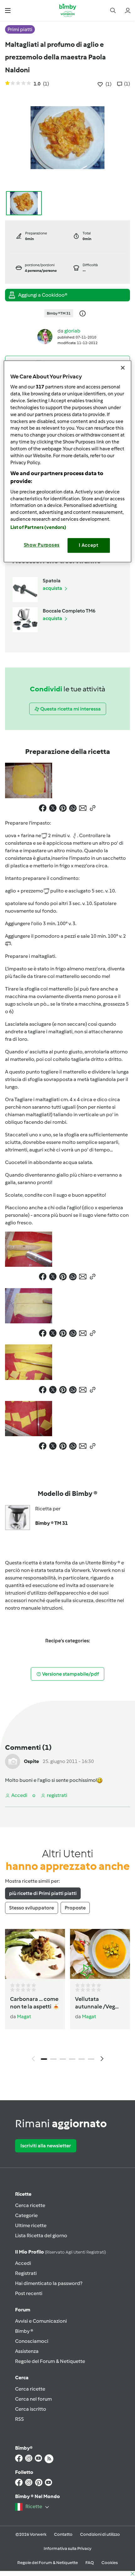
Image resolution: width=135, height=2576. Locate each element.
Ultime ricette (31, 2225)
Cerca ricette (30, 2205)
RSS (19, 2419)
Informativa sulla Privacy (67, 2549)
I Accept (89, 546)
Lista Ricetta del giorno (41, 2235)
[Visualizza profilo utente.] (45, 336)
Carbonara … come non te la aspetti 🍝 (35, 2003)
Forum (23, 2310)
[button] (8, 10)
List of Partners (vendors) (38, 528)
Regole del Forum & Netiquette (50, 2361)
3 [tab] (63, 2059)
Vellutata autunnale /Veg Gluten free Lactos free (99, 2003)
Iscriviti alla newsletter (46, 2146)
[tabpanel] (67, 1997)
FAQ (90, 2563)
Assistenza (27, 2351)
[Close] (123, 368)
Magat (24, 2016)
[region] (68, 461)
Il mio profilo (60, 2252)
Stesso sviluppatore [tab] (32, 1908)
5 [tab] (82, 2059)
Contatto (63, 2534)
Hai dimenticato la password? (49, 2283)
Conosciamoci (32, 2341)
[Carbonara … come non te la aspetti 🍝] (35, 1954)
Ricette (23, 2194)
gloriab (72, 331)
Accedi (23, 2263)
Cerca (22, 2378)
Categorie (26, 2215)
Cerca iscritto (31, 2409)
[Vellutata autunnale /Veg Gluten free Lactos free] (100, 1954)
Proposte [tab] (75, 1908)
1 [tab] (44, 2059)
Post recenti (29, 2293)
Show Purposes (42, 545)
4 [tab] (72, 2059)
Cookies (110, 2563)
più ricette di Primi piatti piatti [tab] (43, 1893)
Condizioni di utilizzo (100, 2534)
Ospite (31, 1761)
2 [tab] (53, 2059)
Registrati (26, 2273)
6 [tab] (91, 2059)
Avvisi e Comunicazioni (41, 2321)
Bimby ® (24, 2331)
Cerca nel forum (33, 2399)
